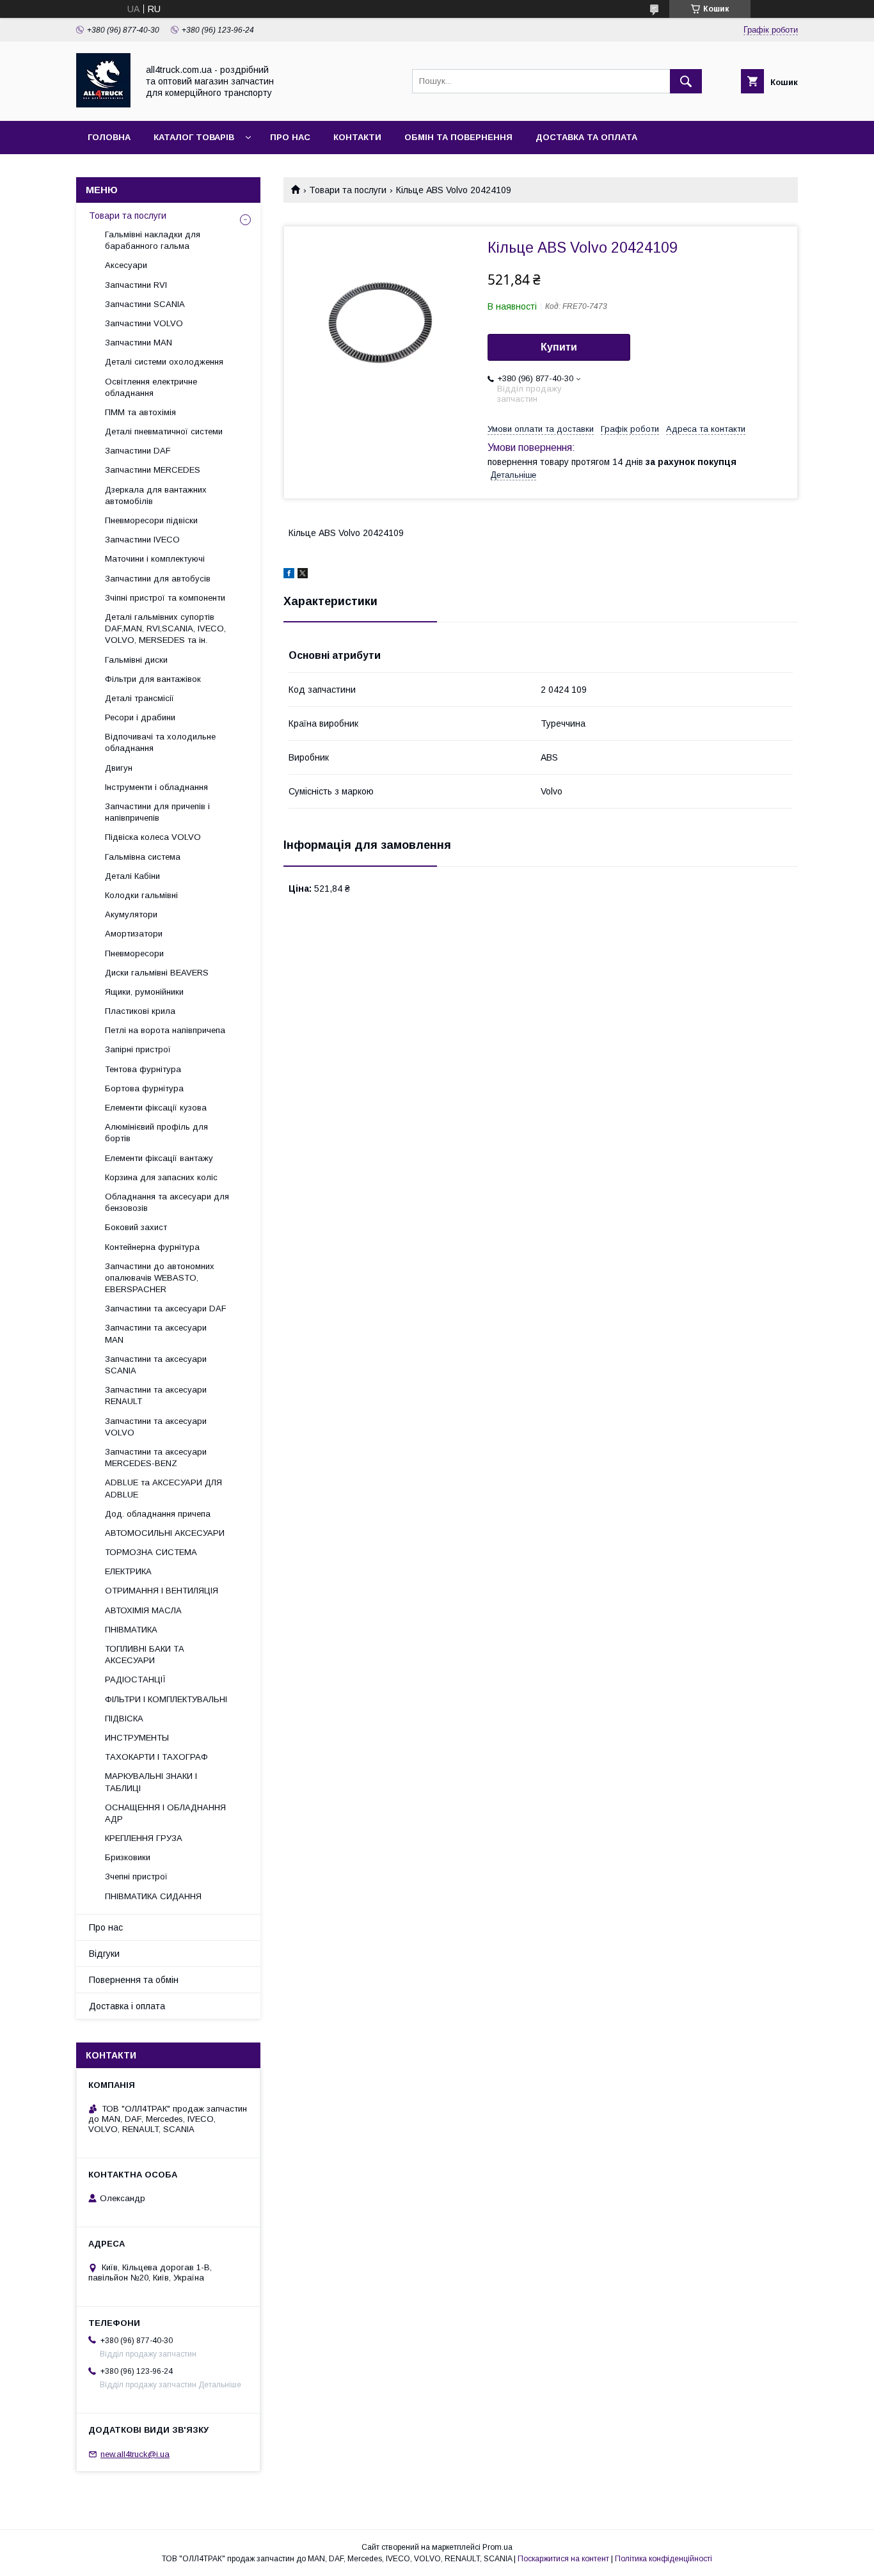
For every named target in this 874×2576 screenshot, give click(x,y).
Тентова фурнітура (143, 1069)
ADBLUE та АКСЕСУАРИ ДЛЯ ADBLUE (163, 1488)
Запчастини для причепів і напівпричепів (157, 812)
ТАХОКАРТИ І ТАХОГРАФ (156, 1757)
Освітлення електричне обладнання (151, 387)
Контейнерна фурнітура (152, 1247)
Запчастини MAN (139, 343)
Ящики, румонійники (144, 992)
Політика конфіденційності (663, 2559)
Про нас (290, 137)
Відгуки (104, 1954)
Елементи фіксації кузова (156, 1108)
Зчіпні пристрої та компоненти (165, 598)
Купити (559, 347)
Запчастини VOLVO (144, 323)
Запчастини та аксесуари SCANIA (156, 1365)
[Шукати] (686, 81)
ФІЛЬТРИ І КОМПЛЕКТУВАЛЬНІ (166, 1699)
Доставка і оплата (127, 2006)
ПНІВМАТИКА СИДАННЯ (153, 1896)
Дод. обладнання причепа (158, 1514)
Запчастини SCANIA (145, 304)
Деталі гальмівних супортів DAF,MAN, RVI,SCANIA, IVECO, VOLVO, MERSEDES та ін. (165, 628)
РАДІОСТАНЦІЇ (135, 1679)
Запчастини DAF (138, 451)
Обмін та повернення (458, 137)
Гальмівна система (143, 857)
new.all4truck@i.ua (135, 2454)
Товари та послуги (348, 190)
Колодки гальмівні (141, 895)
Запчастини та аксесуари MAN (156, 1333)
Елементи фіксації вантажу (159, 1158)
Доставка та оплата (586, 137)
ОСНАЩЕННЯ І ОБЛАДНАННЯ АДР (165, 1813)
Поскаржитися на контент (563, 2559)
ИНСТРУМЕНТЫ (137, 1738)
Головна (109, 137)
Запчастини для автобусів (158, 579)
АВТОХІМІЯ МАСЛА (143, 1610)
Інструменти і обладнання (156, 787)
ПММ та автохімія (140, 412)
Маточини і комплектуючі (155, 559)
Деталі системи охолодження (164, 362)
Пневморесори (134, 953)
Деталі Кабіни (132, 876)
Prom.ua (497, 2547)
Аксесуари (126, 265)
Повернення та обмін (134, 1980)
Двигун (119, 768)
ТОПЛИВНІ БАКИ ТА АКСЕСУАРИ (145, 1655)
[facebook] (289, 575)
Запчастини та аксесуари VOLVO (156, 1427)
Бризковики (128, 1857)
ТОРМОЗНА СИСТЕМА (151, 1552)
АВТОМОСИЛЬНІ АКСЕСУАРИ (165, 1533)
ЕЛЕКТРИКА (128, 1571)
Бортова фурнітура (144, 1088)
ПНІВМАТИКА (131, 1630)
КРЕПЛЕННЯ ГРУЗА (144, 1838)
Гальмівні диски (136, 660)
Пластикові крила (140, 1011)
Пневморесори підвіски (151, 520)
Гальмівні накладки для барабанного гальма (153, 240)
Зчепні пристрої (136, 1877)
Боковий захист (136, 1227)
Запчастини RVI (136, 285)
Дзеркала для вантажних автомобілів (156, 495)
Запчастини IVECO (142, 540)
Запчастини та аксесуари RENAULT (156, 1395)
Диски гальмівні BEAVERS (157, 973)
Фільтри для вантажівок (153, 679)
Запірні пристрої (138, 1049)
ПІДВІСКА (124, 1719)
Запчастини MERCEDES (153, 470)
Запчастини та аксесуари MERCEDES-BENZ (156, 1458)
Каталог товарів (194, 137)
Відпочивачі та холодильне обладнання (160, 742)
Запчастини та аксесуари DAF (166, 1308)
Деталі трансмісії (139, 698)
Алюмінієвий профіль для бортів (156, 1133)
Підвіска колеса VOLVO (153, 837)
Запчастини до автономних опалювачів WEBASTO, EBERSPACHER (160, 1278)
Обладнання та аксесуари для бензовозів (167, 1202)
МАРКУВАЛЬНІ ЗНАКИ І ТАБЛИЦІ (151, 1782)
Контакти (357, 137)
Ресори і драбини (140, 717)
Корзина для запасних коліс (161, 1177)
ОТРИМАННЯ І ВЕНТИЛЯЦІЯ (162, 1591)
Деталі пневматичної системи (164, 431)
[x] (303, 575)
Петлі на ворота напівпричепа (165, 1030)
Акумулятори (131, 914)
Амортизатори (134, 934)
